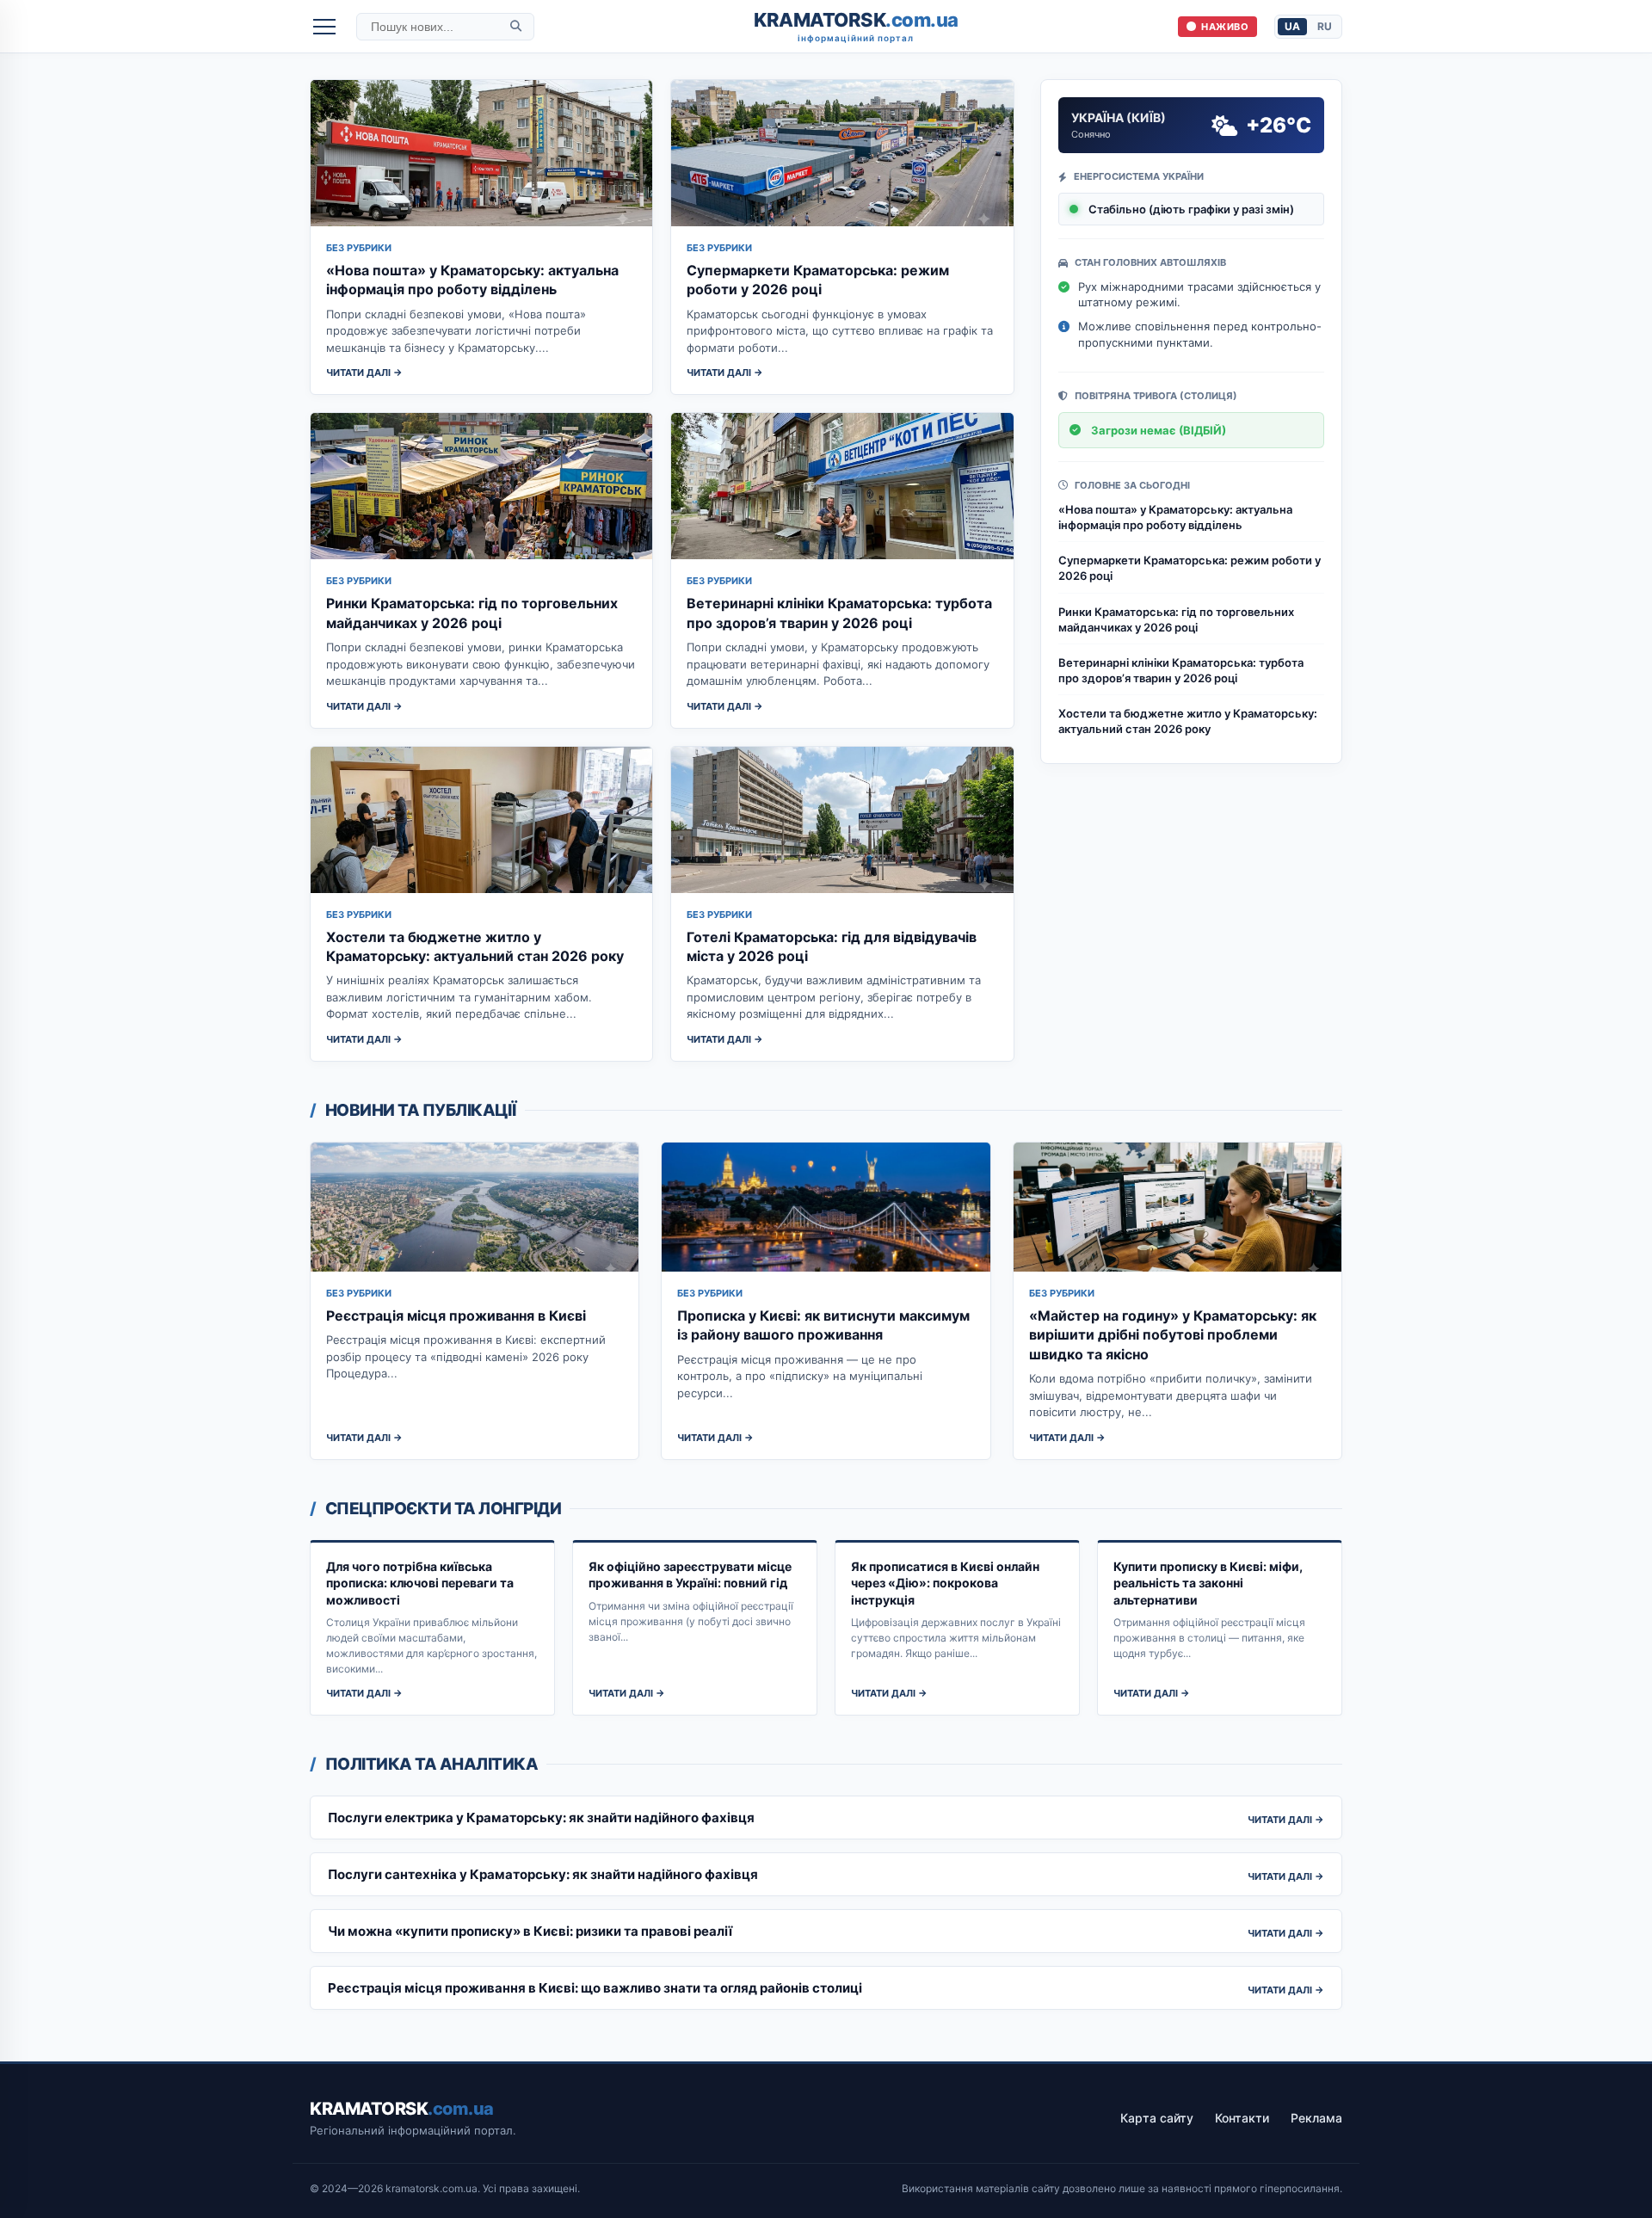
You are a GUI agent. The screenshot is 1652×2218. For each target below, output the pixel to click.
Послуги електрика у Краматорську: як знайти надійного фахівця (541, 1818)
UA (1292, 26)
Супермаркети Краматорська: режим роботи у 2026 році (1190, 568)
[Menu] (324, 27)
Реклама (1316, 2118)
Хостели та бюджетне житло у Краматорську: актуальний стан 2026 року (1188, 721)
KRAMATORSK (856, 26)
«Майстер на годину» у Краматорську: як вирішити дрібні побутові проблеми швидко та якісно (1173, 1335)
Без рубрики (359, 248)
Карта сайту (1157, 2118)
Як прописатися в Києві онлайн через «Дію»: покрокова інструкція (945, 1583)
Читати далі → (364, 373)
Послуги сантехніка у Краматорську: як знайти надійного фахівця (543, 1874)
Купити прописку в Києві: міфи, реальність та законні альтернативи (1208, 1583)
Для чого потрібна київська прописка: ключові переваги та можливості (420, 1583)
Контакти (1242, 2118)
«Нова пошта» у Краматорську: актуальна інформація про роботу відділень (1175, 517)
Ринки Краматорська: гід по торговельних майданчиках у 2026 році (1176, 619)
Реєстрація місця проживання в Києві (456, 1315)
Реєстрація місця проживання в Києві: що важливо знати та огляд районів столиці (595, 1988)
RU (1325, 26)
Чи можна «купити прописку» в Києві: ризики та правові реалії (530, 1931)
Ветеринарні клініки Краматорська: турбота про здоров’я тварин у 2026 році (1181, 670)
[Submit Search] (516, 26)
